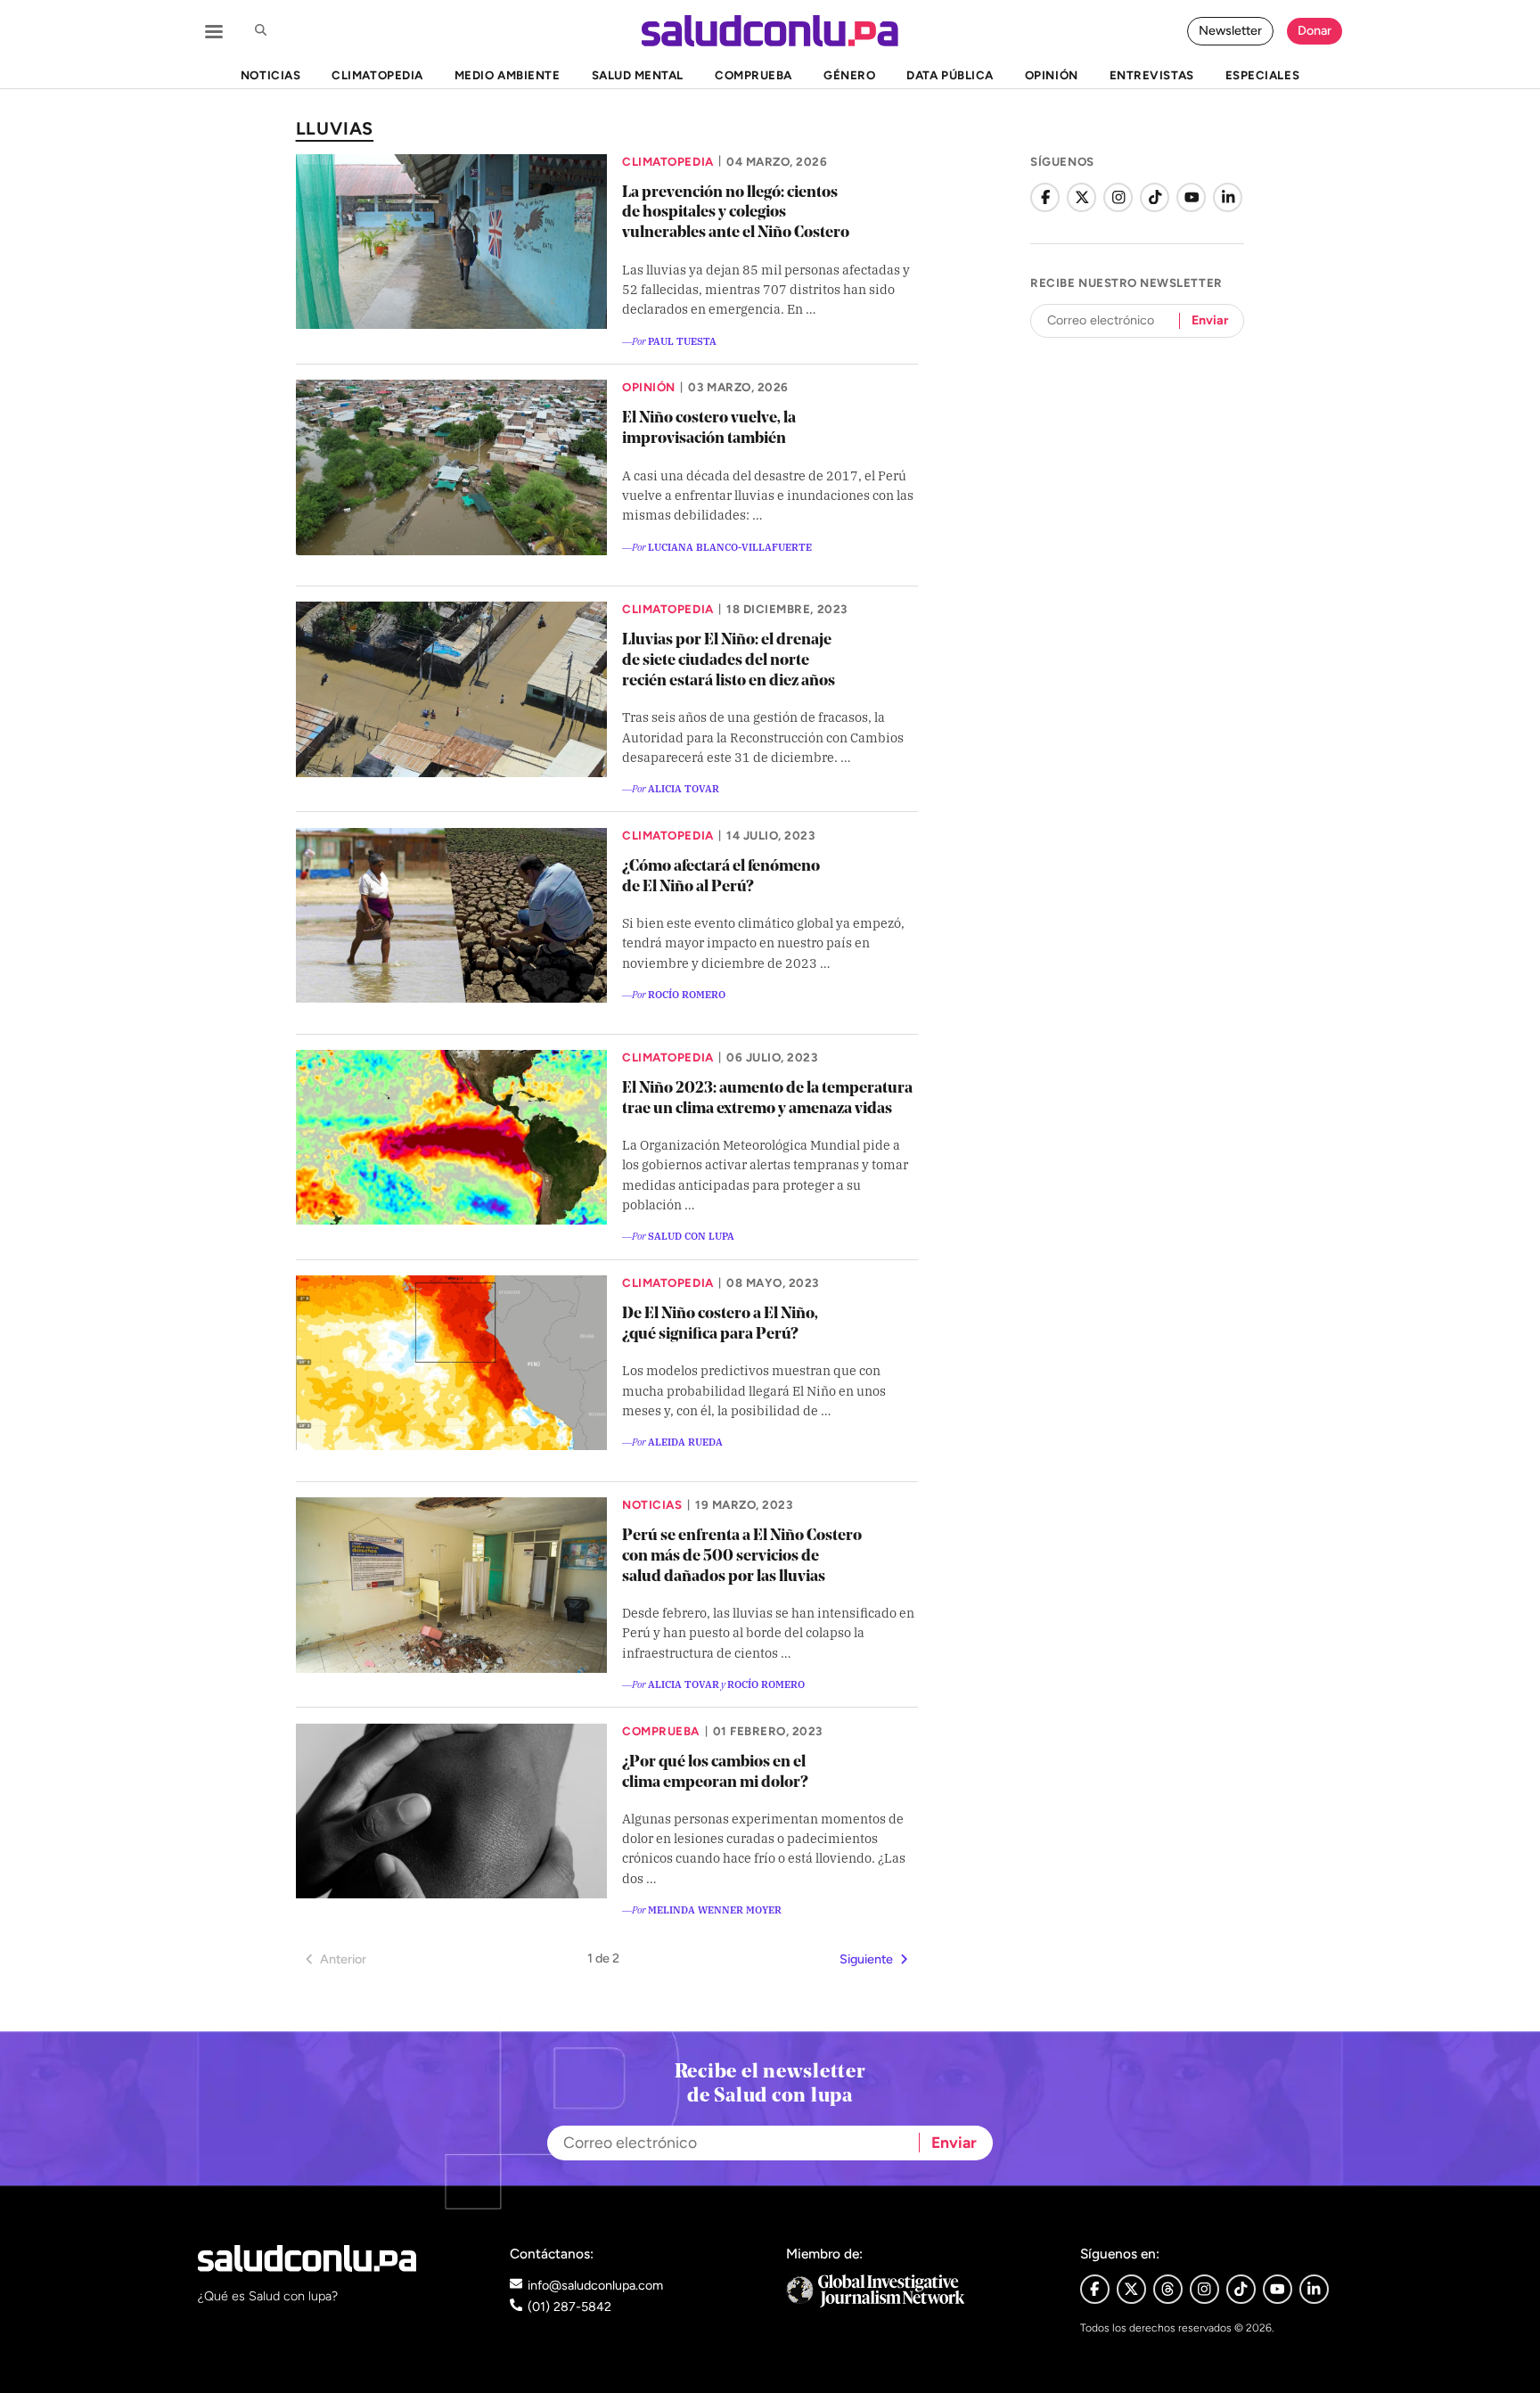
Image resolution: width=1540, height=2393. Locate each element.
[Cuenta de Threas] (1168, 2289)
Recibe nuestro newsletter (1126, 283)
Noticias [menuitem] (270, 75)
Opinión (649, 387)
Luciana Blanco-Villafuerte (730, 546)
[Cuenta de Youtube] (1278, 2289)
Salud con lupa (691, 1235)
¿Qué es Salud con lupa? (268, 2296)
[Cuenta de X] (1081, 197)
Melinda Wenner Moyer (715, 1909)
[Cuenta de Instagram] (1118, 197)
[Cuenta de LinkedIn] (1228, 197)
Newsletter (1230, 30)
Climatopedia (668, 161)
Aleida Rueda (685, 1441)
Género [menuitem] (849, 75)
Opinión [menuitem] (1052, 75)
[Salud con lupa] (770, 31)
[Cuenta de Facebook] (1045, 197)
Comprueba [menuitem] (754, 75)
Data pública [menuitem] (950, 75)
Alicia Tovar (684, 788)
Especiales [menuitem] (1262, 75)
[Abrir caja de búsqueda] (260, 31)
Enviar (1210, 320)
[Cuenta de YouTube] (1191, 197)
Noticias (652, 1504)
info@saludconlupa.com (595, 2285)
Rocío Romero (687, 994)
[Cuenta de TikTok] (1155, 197)
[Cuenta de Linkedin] (1314, 2289)
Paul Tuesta (682, 340)
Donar (1315, 30)
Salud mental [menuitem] (638, 75)
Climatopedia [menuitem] (377, 75)
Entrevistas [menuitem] (1152, 75)
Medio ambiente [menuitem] (507, 75)
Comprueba (661, 1731)
